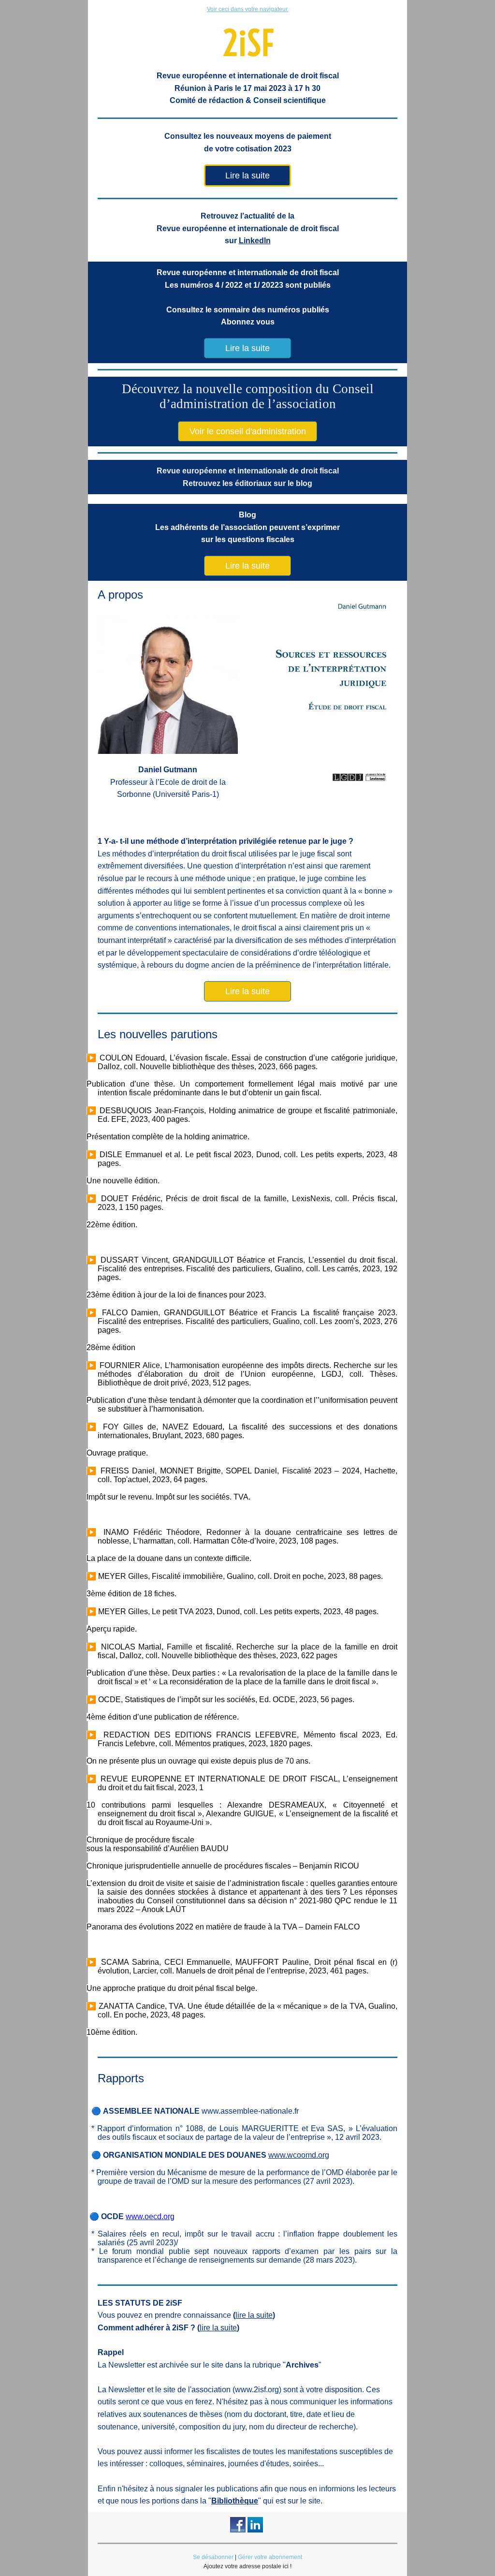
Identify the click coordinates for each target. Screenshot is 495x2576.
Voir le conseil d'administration (248, 431)
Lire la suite (247, 176)
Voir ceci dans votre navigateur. (248, 9)
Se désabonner (213, 2557)
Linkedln (255, 241)
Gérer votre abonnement (270, 2557)
